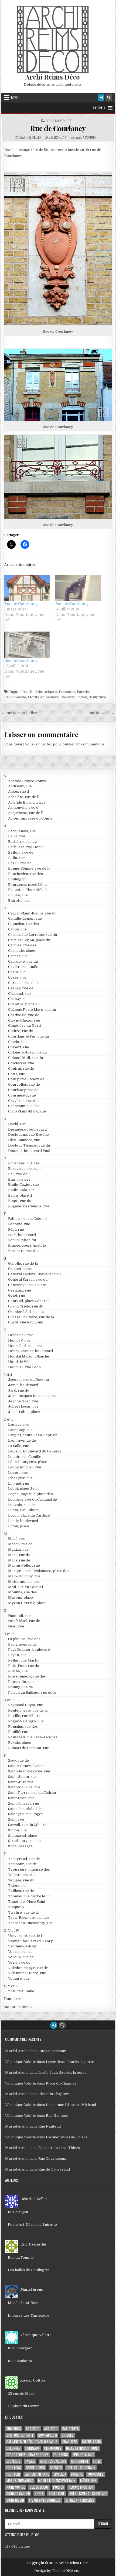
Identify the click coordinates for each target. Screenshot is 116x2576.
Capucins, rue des (23, 924)
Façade (83, 692)
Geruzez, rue (20, 1290)
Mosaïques (95, 2474)
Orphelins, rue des (24, 1639)
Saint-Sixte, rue (21, 1798)
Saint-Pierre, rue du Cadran (32, 1793)
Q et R (9, 1700)
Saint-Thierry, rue (24, 1803)
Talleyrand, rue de (24, 1859)
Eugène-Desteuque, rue (29, 1206)
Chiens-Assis (91, 2442)
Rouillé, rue (18, 1732)
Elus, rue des (19, 1179)
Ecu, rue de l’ (19, 1174)
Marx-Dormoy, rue (24, 1576)
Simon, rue (17, 1830)
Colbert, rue (19, 1047)
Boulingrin (17, 879)
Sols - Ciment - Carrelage (88, 2494)
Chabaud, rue (19, 994)
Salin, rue (16, 1819)
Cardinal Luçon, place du (29, 940)
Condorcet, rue (21, 1063)
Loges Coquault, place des (30, 1494)
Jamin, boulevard (23, 1385)
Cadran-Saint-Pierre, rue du (32, 913)
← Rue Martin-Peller (19, 713)
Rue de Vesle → (102, 713)
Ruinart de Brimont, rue (29, 1748)
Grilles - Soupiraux (81, 2468)
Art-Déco (33, 2429)
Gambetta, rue (20, 1269)
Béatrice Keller (30, 137)
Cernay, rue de (21, 988)
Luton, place (19, 1526)
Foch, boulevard (22, 1235)
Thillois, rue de (21, 1891)
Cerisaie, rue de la (24, 983)
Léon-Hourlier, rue (25, 1467)
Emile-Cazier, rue (23, 1185)
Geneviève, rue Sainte (27, 1285)
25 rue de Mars (21, 2394)
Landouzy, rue (20, 1430)
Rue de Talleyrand (54, 2169)
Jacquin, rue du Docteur (29, 1380)
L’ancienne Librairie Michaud (71, 2105)
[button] (99, 108)
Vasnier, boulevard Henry (30, 1941)
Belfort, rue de (21, 852)
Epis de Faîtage (83, 2455)
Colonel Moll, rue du (25, 1058)
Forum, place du (22, 1240)
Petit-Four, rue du (24, 1666)
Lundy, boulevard (23, 1521)
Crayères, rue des (24, 1101)
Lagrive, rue (19, 1424)
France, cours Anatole (27, 1245)
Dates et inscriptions (82, 2448)
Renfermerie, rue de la (28, 1710)
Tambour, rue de (23, 1864)
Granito (56, 2468)
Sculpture (97, 697)
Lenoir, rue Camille (25, 1457)
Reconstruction (74, 697)
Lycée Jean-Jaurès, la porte (70, 2062)
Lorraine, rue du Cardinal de (33, 1499)
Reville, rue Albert (24, 1716)
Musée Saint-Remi (24, 2303)
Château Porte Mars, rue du (32, 1010)
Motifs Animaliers (43, 697)
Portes (59, 2487)
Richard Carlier (18, 2494)
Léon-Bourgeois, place (28, 1462)
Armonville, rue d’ (24, 808)
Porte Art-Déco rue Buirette (32, 2225)
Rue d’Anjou (18, 2212)
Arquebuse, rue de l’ (25, 813)
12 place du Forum (24, 2406)
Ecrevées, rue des (24, 1163)
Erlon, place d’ (20, 1195)
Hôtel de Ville (20, 1362)
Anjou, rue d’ (19, 792)
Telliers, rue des (22, 1875)
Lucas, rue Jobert (23, 1510)
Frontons (14, 2468)
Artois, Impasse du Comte (30, 818)
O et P (9, 1634)
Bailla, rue (17, 836)
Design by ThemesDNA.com (58, 2571)
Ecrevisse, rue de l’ (25, 1169)
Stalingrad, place (23, 1836)
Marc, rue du (19, 1555)
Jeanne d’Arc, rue (23, 1401)
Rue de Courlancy (58, 128)
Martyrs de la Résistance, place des (39, 1571)
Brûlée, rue (18, 895)
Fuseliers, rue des (24, 1251)
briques (50, 692)
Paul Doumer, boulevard (29, 1649)
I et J (8, 1375)
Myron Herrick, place (27, 1603)
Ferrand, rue (19, 1224)
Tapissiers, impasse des (29, 1869)
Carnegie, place (22, 951)
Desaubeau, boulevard (27, 1129)
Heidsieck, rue (21, 1335)
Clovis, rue (17, 1042)
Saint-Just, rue (21, 1782)
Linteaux (60, 2474)
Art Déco (51, 2429)
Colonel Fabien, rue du (27, 1052)
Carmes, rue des (22, 945)
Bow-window (48, 2435)
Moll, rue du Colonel (25, 1587)
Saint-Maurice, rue (24, 1787)
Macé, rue (17, 1539)
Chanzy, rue (18, 999)
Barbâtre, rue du (22, 842)
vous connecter (39, 744)
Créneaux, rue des (24, 1106)
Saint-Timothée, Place (27, 1809)
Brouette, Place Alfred (27, 890)
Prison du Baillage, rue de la (32, 1692)
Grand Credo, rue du (26, 1306)
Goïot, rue (17, 1295)
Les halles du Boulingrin (29, 2270)
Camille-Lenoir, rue (25, 918)
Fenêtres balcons (53, 2461)
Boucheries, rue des (25, 874)
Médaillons (88, 2481)
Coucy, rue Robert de (26, 1079)
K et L (8, 1419)
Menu (15, 98)
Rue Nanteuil (57, 2116)
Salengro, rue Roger (26, 1814)
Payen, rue (17, 1655)
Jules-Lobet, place (24, 1412)
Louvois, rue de (21, 1505)
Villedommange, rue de (28, 1968)
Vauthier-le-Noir (23, 1946)
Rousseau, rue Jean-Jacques (33, 1737)
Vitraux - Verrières (80, 2500)
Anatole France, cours (27, 781)
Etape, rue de (20, 1201)
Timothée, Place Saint (27, 1902)
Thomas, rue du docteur (29, 1896)
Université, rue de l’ (25, 1936)
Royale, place (20, 1743)
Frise (97, 2461)
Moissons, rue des (24, 1582)
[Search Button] (109, 98)
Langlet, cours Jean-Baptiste (33, 1435)
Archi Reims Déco (53, 77)
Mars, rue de (19, 1560)
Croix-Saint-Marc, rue (27, 1111)
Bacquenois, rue (22, 831)
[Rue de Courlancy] (27, 588)
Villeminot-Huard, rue (27, 1973)
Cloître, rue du (21, 1031)
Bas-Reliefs (32, 692)
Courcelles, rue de (24, 1084)
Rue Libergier (20, 2348)
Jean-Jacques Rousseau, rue (33, 1396)
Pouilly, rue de (21, 1687)
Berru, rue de (20, 863)
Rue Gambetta (20, 2361)
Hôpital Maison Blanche (29, 1356)
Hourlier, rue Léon (24, 1367)
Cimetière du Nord (24, 1026)
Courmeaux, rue (22, 1095)
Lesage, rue (18, 1473)
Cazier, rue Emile (23, 967)
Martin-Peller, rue (24, 1565)
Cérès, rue (17, 977)
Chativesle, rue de (24, 1015)
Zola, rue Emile (21, 1991)
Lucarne (77, 2474)
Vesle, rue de (19, 1962)
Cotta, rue (17, 1074)
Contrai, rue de (21, 1069)
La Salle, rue (19, 1446)
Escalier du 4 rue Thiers (67, 2137)
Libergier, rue (20, 1478)
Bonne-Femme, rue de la (29, 868)
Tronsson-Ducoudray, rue (30, 1923)
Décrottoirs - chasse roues (28, 2455)
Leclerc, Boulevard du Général (34, 1451)
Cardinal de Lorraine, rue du (33, 935)
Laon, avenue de (22, 1440)
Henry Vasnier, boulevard (30, 1351)
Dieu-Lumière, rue (24, 1140)
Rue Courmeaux (52, 2051)
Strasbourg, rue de (24, 1841)
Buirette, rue (19, 901)
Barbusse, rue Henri (26, 847)
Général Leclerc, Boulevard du (34, 1274)
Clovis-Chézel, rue (24, 1020)
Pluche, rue (18, 1671)
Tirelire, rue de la (23, 1912)
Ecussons (67, 692)
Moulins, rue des (23, 1592)
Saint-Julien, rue (22, 1777)
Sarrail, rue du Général (28, 1825)
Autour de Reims (18, 2007)
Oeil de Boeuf (39, 2487)
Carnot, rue (18, 956)
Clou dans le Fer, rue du (28, 1036)
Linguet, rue (19, 1483)
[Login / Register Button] (101, 98)
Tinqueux (16, 1907)
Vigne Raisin (15, 2500)
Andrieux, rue (20, 786)
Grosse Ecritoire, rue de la (31, 1317)
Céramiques (53, 2448)
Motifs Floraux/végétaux (57, 2481)
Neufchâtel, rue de (24, 1621)
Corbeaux (32, 2448)
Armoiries (14, 2429)
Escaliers (13, 2461)
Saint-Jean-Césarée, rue (29, 1771)
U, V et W (11, 1931)
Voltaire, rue (19, 1978)
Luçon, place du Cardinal (29, 1515)
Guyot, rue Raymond (26, 1322)
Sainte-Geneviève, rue (27, 1766)
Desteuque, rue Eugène (28, 1135)
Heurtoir (13, 2474)
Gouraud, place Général (28, 1301)
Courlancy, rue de (59, 121)
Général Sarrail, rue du (28, 1279)
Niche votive (16, 2487)
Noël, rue (16, 1626)
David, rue (17, 1124)
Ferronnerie (15, 697)
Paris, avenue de (22, 1644)
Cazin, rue (17, 972)
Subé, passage (20, 1846)
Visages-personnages (45, 2500)
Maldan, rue (18, 1549)
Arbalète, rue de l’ (23, 797)
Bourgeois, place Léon (27, 885)
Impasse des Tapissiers (28, 2315)
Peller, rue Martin (24, 1660)
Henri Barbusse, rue (26, 1346)
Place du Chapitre (61, 2083)
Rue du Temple (21, 2258)
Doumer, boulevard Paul (29, 1151)
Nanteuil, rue (19, 1616)
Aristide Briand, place (27, 802)
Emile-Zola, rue (21, 1190)
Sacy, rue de (18, 1760)
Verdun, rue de (21, 1957)
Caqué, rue (17, 929)
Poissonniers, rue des (27, 1676)
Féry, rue (16, 1229)
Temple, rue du (21, 1880)
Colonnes (13, 2448)
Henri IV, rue (19, 1340)
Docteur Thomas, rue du (29, 1145)
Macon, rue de (20, 1544)
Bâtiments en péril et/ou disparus (32, 2442)
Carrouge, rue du (23, 961)
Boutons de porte (20, 2435)
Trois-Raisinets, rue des (29, 1918)
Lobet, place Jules (24, 1489)
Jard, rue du (19, 1390)
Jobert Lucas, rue (23, 1406)
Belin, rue (16, 858)
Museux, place (21, 1598)
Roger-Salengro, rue (26, 1721)
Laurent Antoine (37, 2474)
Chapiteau (70, 2442)
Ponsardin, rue (21, 1682)
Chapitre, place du (24, 1004)
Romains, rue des (23, 1727)
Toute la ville (15, 1999)
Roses (39, 2494)
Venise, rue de (20, 1952)
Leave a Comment (86, 137)
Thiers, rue (18, 1886)
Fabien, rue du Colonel (27, 1219)
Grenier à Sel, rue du (26, 1312)
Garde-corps (35, 2468)
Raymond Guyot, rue (26, 1705)
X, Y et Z (11, 1986)
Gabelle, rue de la (23, 1264)
